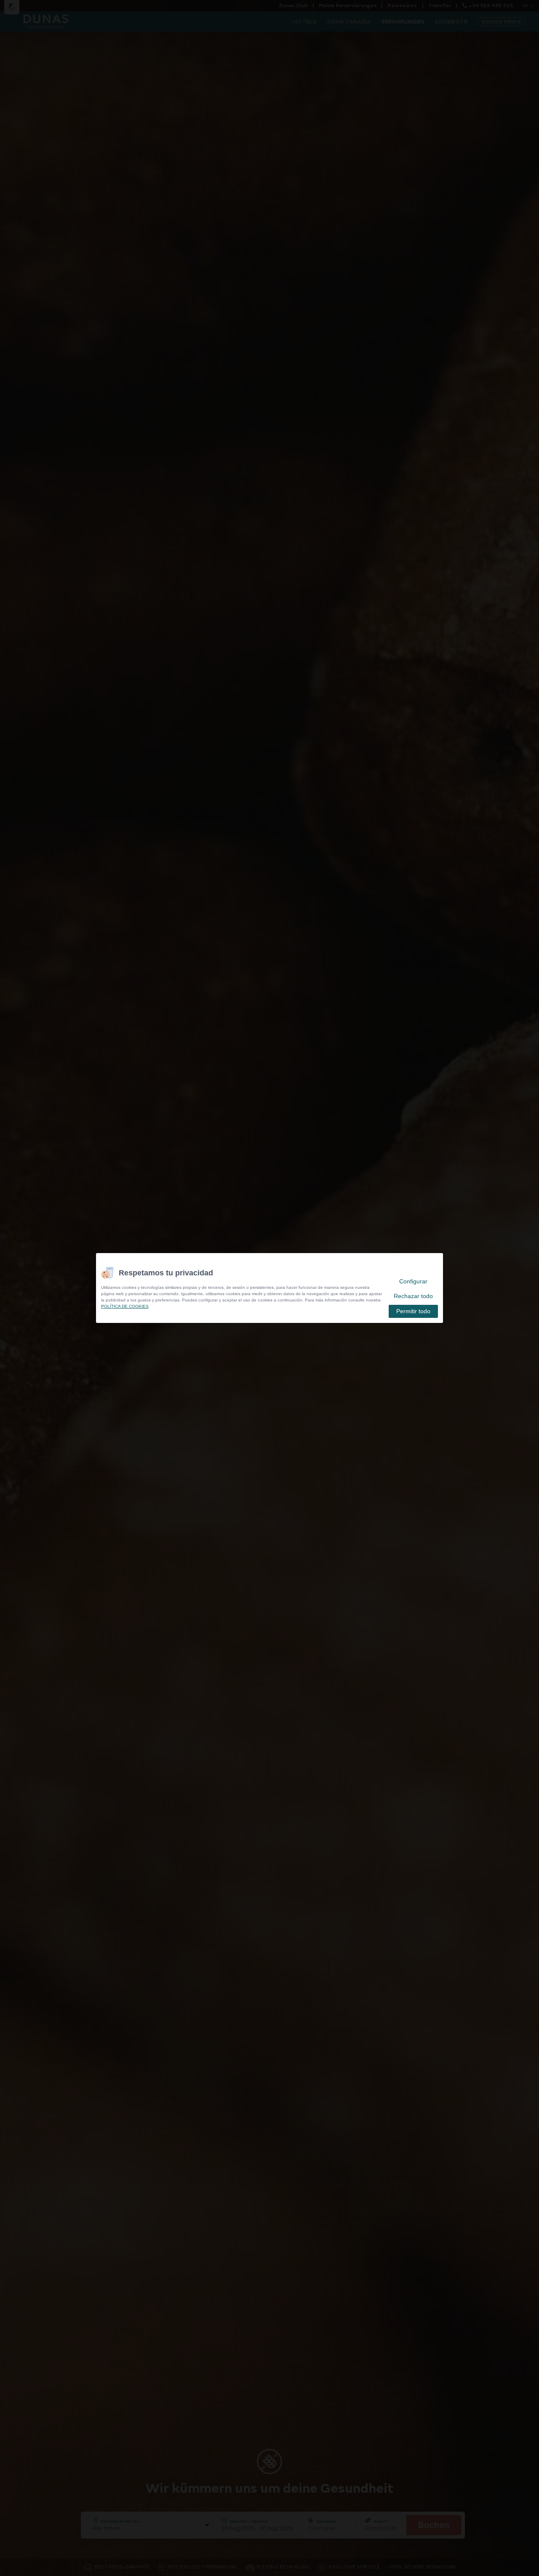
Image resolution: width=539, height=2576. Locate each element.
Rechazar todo (413, 1296)
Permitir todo (413, 1311)
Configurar (413, 1281)
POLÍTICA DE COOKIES (125, 1306)
